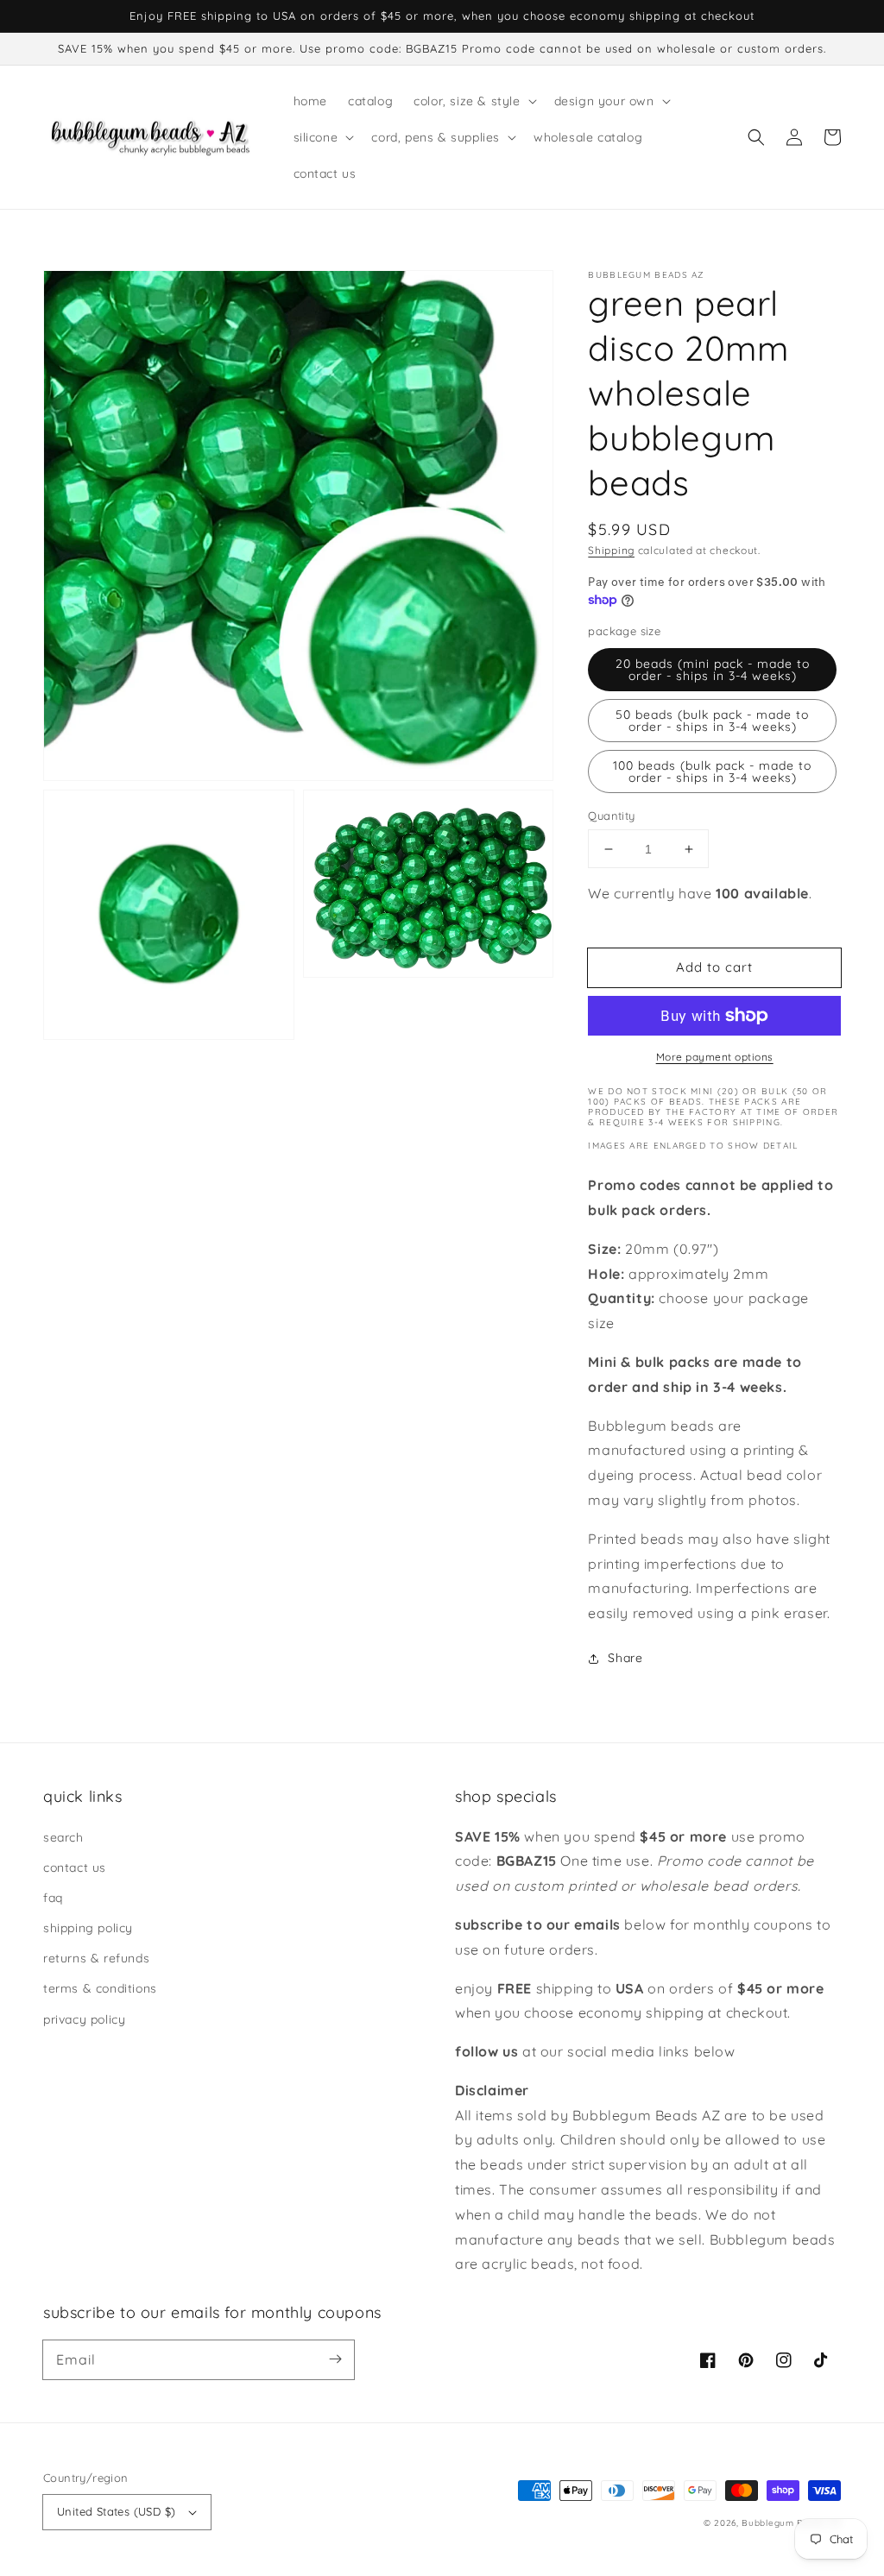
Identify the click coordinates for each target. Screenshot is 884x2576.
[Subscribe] (335, 2359)
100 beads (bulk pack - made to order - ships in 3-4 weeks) (712, 772)
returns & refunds (96, 1958)
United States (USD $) (116, 2511)
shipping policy (88, 1928)
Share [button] (625, 1658)
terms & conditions (100, 1988)
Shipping (611, 550)
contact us (75, 1867)
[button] (756, 137)
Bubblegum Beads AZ (791, 2523)
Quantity (611, 816)
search (63, 1837)
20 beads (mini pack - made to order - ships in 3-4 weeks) (713, 670)
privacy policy (84, 2019)
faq (53, 1898)
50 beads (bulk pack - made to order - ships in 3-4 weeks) (712, 721)
